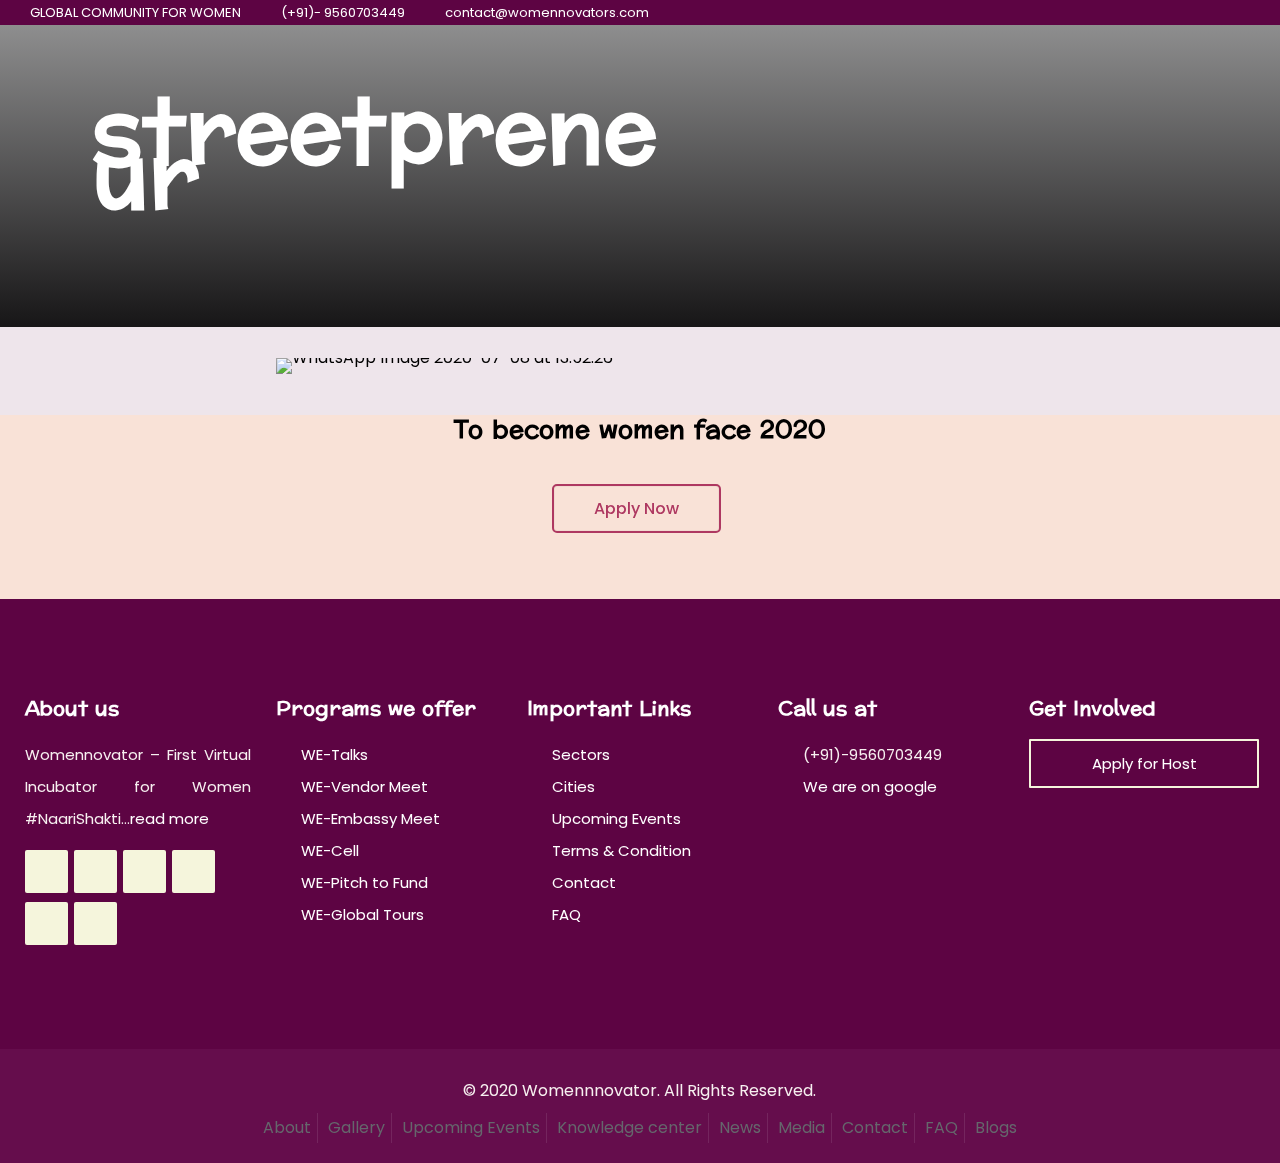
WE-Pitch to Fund (364, 882)
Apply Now (636, 508)
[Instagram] (1212, 12)
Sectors (581, 754)
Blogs (996, 1127)
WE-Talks (334, 754)
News (740, 1127)
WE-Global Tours (362, 914)
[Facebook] (1104, 12)
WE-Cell (330, 850)
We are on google (868, 786)
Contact (584, 882)
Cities (573, 786)
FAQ (566, 914)
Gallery (356, 1127)
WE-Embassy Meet (370, 818)
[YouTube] (1158, 12)
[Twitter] (1131, 12)
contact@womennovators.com (547, 12)
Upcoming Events (616, 818)
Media (801, 1127)
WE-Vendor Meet (364, 786)
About (287, 1127)
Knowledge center (629, 1127)
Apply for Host (1144, 763)
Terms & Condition (621, 850)
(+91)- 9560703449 (343, 12)
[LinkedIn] (1185, 12)
